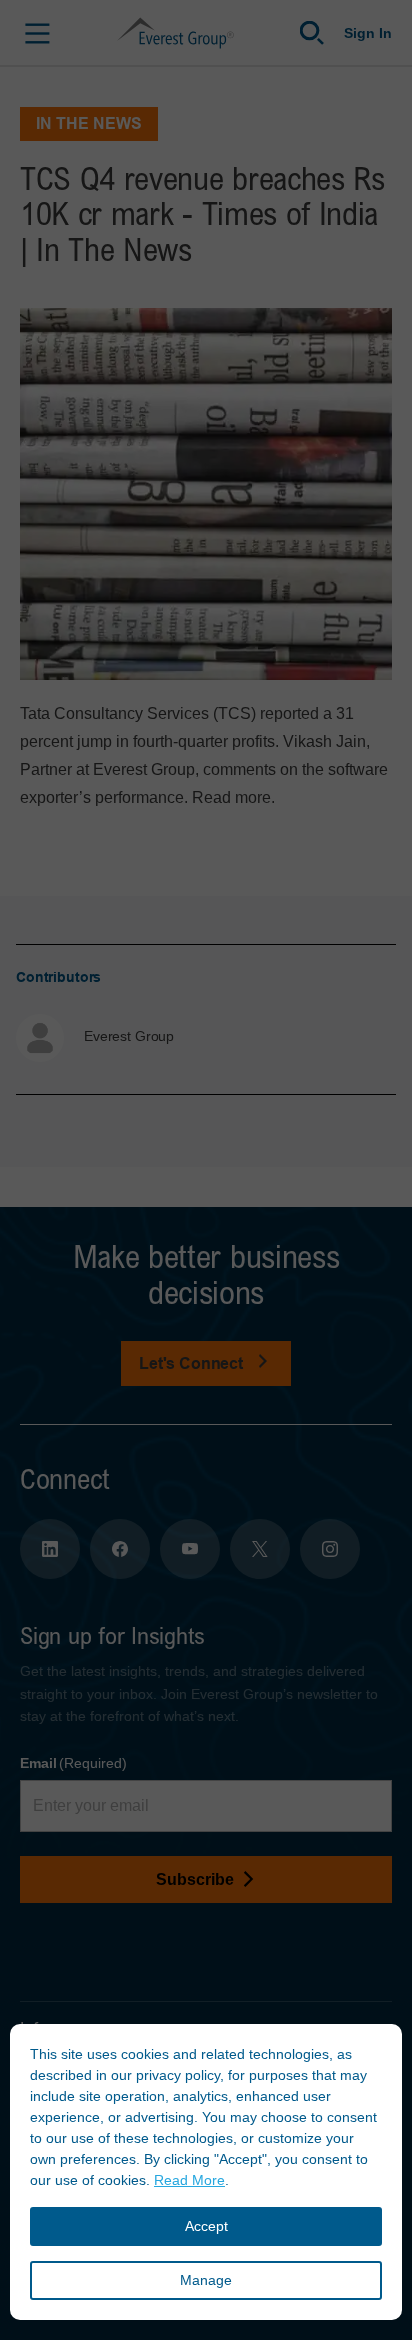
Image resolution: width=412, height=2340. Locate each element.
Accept (206, 2226)
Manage (206, 2280)
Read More (189, 2180)
